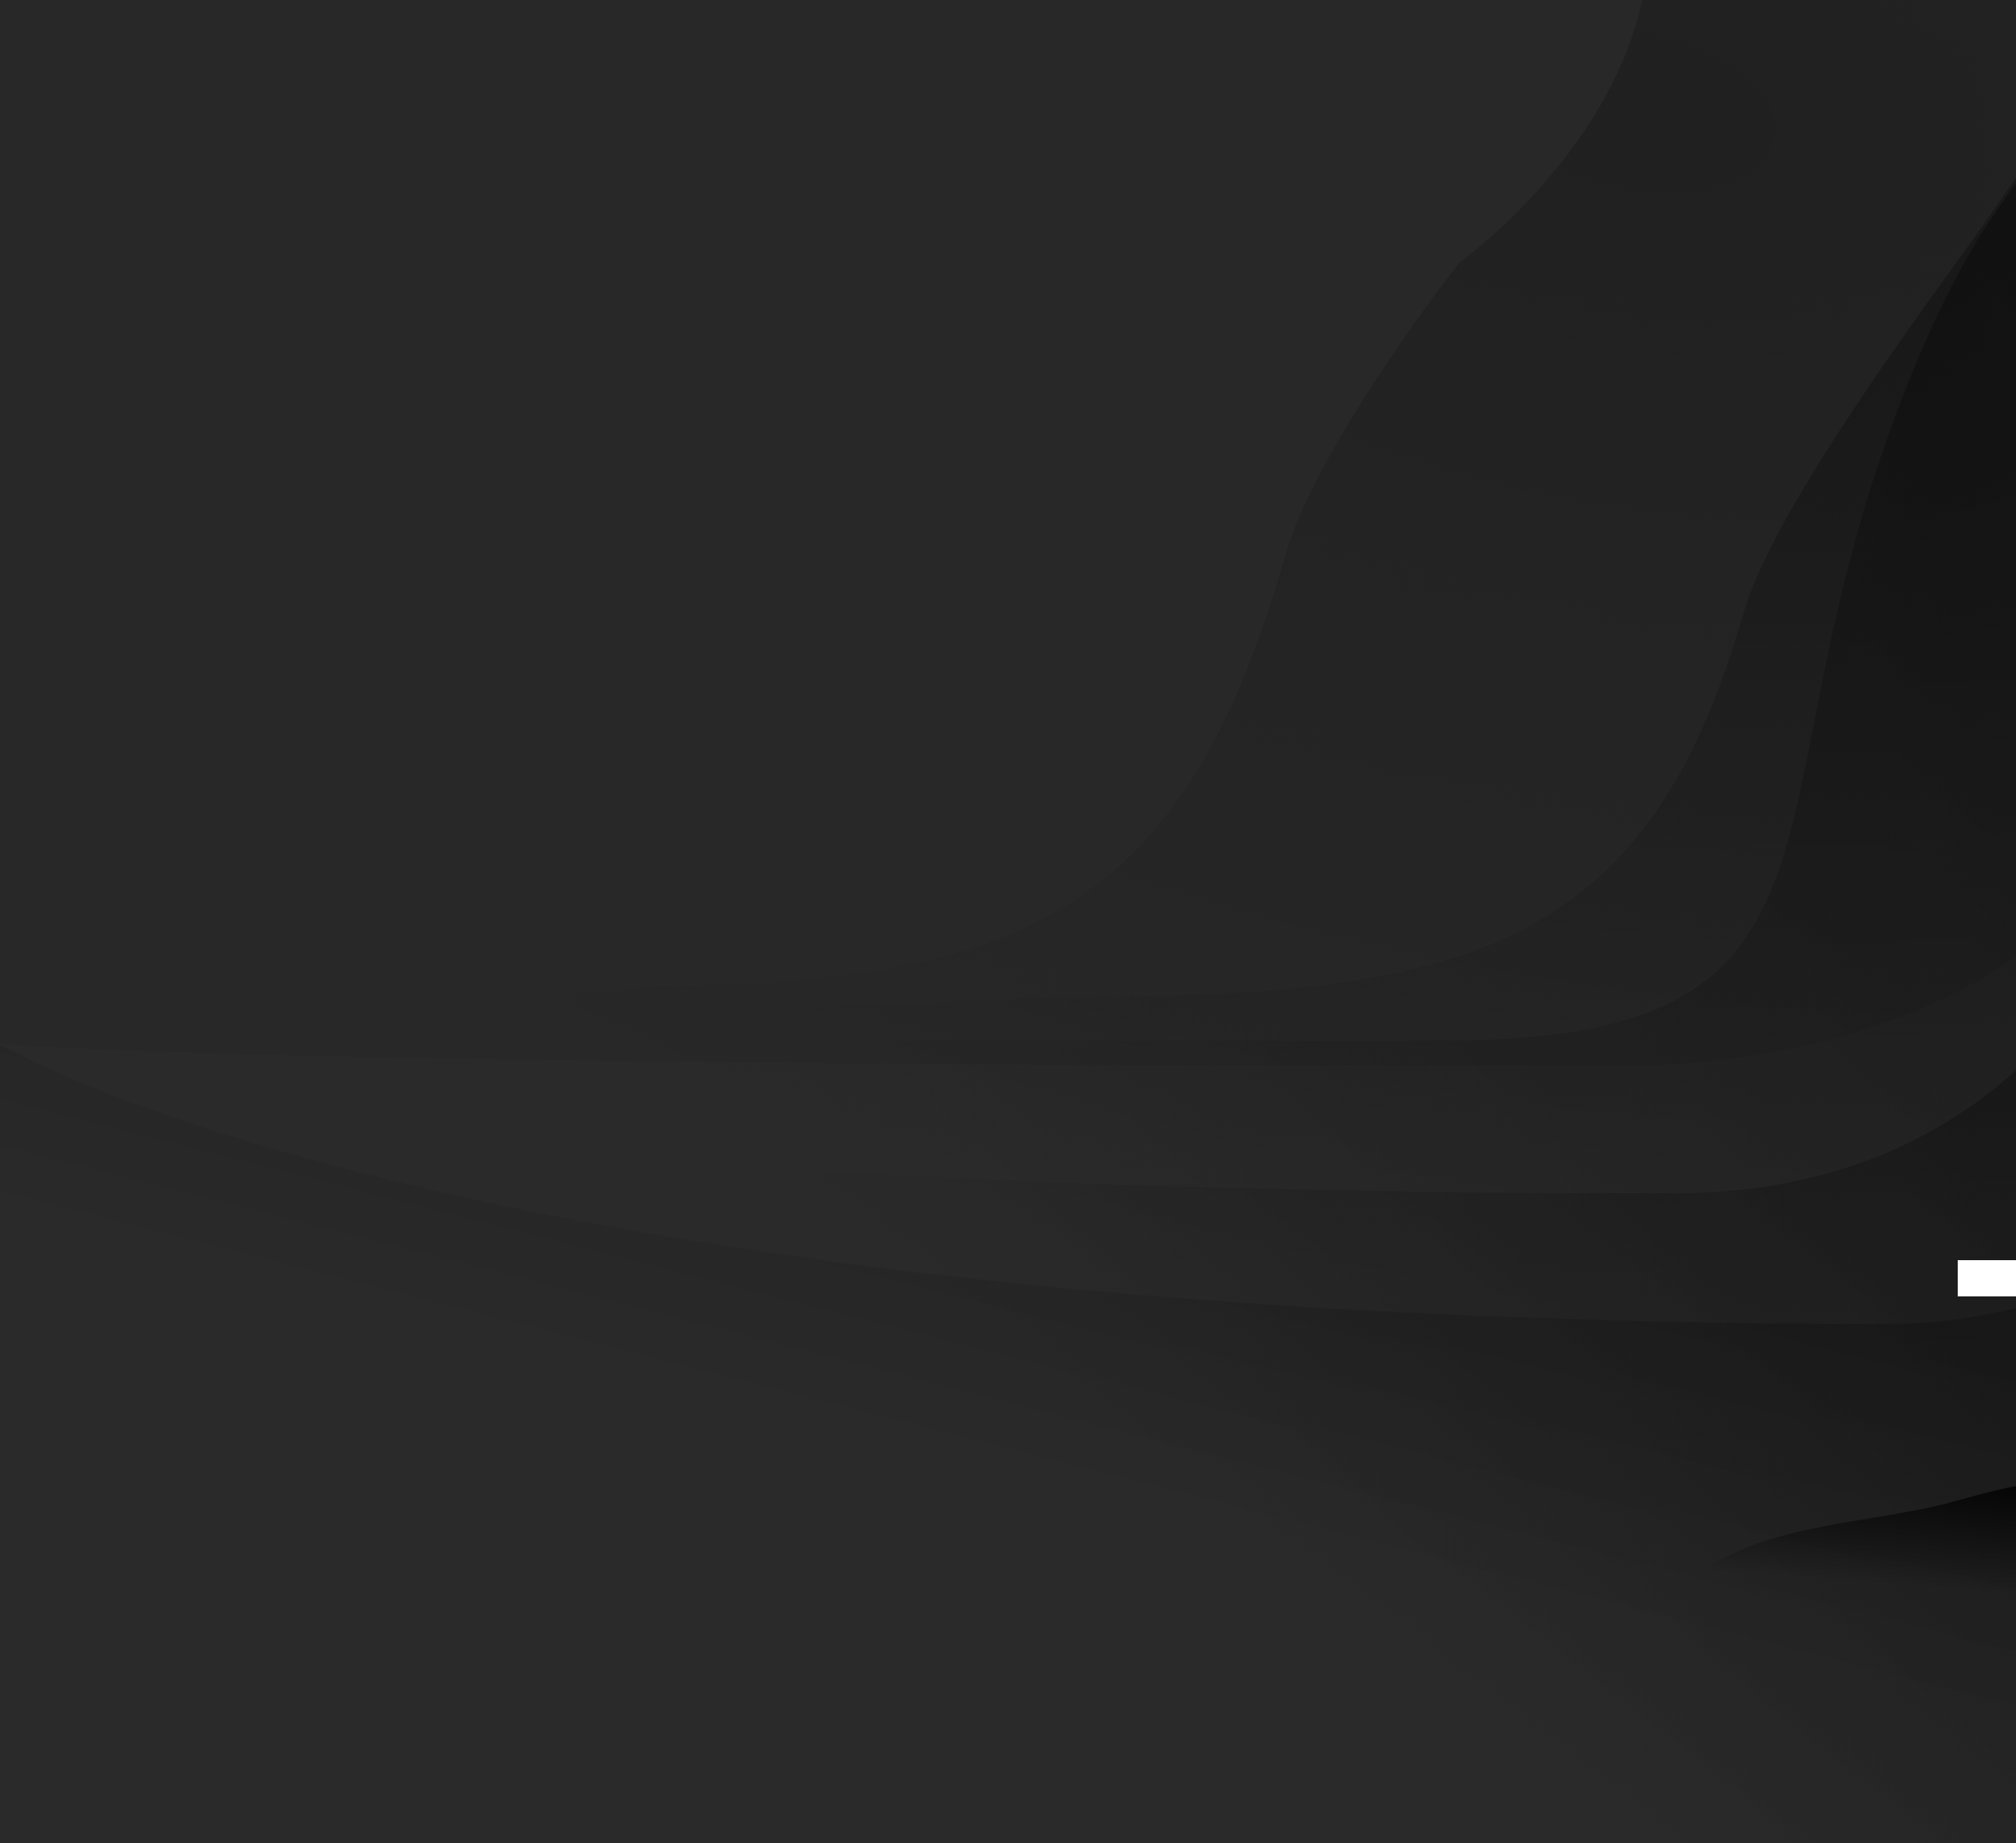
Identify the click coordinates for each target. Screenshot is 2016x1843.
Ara (1987, 1279)
